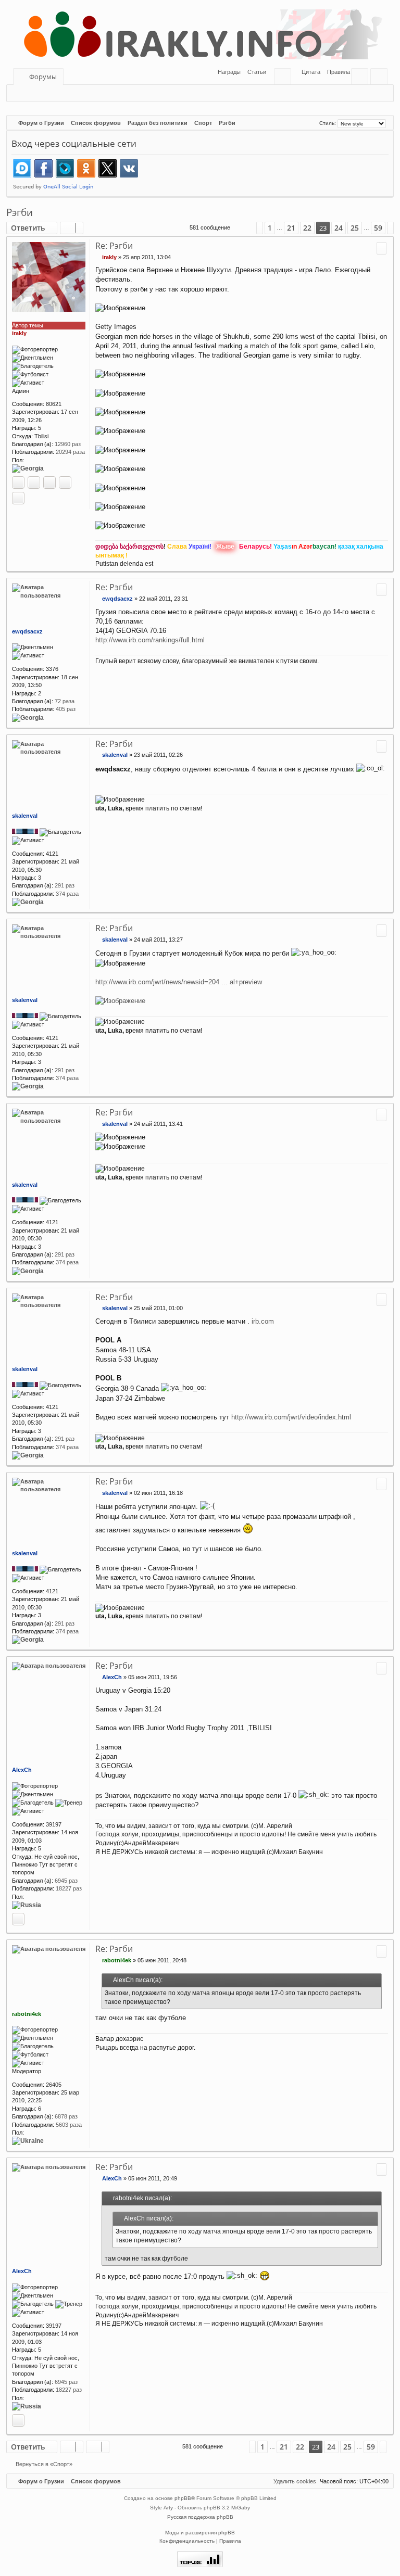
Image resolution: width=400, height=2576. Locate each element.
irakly (19, 333)
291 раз (65, 885)
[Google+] (49, 483)
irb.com (263, 1321)
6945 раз (66, 1881)
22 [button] (307, 228)
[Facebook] (34, 483)
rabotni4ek (27, 2014)
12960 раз (68, 444)
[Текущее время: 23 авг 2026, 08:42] (310, 123)
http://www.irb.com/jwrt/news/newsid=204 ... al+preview (179, 982)
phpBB (183, 2498)
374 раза (67, 894)
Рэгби (20, 212)
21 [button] (291, 228)
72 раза (65, 701)
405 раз (66, 709)
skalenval (25, 816)
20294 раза (70, 452)
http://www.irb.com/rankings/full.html (150, 640)
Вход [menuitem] (362, 78)
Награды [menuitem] (228, 72)
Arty (168, 2508)
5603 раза (69, 2125)
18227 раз (69, 1888)
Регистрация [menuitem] (381, 78)
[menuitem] (253, 72)
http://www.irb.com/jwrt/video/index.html (291, 1417)
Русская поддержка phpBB (200, 2517)
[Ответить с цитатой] (382, 248)
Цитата (311, 72)
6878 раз (66, 2116)
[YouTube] (18, 498)
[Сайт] (18, 483)
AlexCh (22, 1770)
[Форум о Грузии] (200, 34)
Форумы (43, 77)
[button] (243, 228)
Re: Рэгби (114, 246)
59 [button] (378, 228)
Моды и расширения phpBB (200, 2533)
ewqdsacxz (27, 631)
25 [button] (355, 228)
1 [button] (270, 228)
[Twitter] (65, 483)
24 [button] (339, 228)
